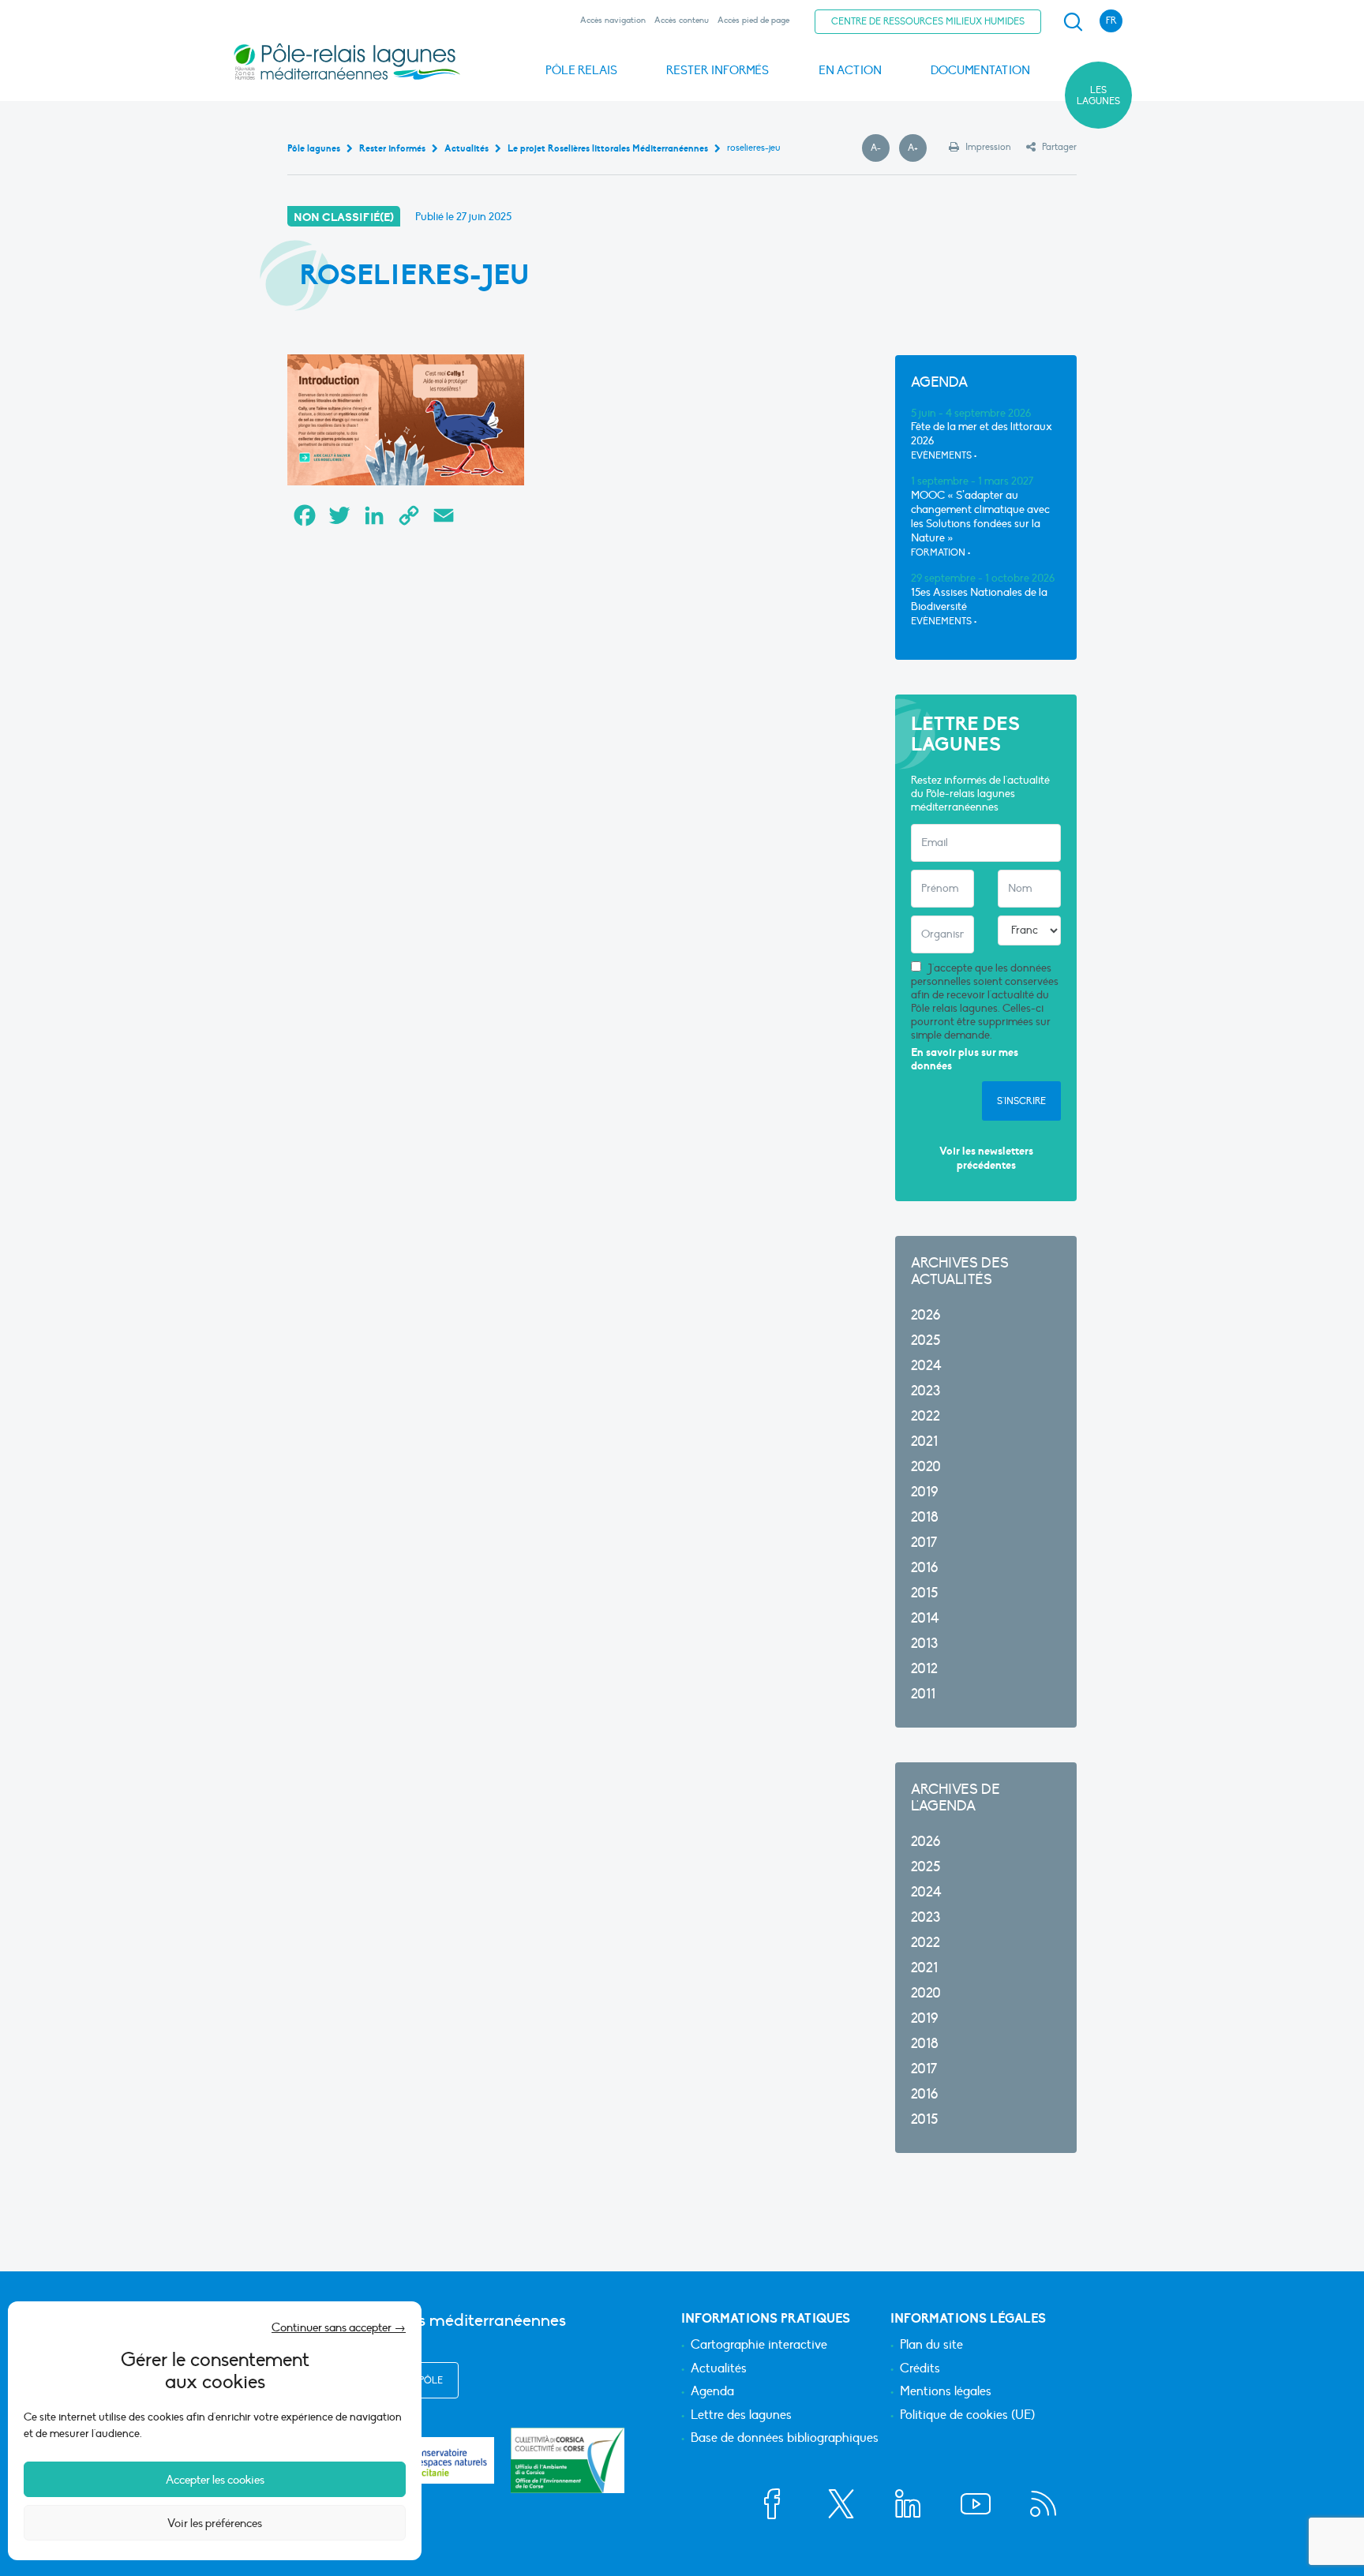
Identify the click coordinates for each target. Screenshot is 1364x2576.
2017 (924, 1543)
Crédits (920, 2369)
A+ (917, 148)
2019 (924, 1492)
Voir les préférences (215, 2523)
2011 (923, 1694)
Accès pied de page (753, 20)
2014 (925, 1618)
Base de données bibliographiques (785, 2439)
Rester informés (718, 70)
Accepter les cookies (215, 2480)
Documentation (980, 70)
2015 (924, 1593)
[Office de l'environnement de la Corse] (568, 2460)
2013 (924, 1644)
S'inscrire (1021, 1101)
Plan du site (931, 2346)
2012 (924, 1669)
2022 (926, 1416)
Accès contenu (682, 20)
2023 (926, 1391)
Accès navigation (613, 20)
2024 (926, 1366)
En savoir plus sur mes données (965, 1060)
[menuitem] (1070, 22)
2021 (924, 1442)
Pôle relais (581, 70)
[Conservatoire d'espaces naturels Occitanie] (437, 2460)
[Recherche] (1073, 22)
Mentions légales (946, 2392)
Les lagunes (1098, 95)
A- (880, 148)
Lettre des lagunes (741, 2416)
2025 (926, 1340)
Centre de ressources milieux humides (928, 21)
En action (850, 70)
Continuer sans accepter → (339, 2327)
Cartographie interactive (759, 2346)
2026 (926, 1315)
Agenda (712, 2392)
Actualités (719, 2369)
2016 (924, 1568)
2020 (926, 1467)
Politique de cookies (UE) (967, 2416)
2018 (925, 1517)
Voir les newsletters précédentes (986, 1158)
